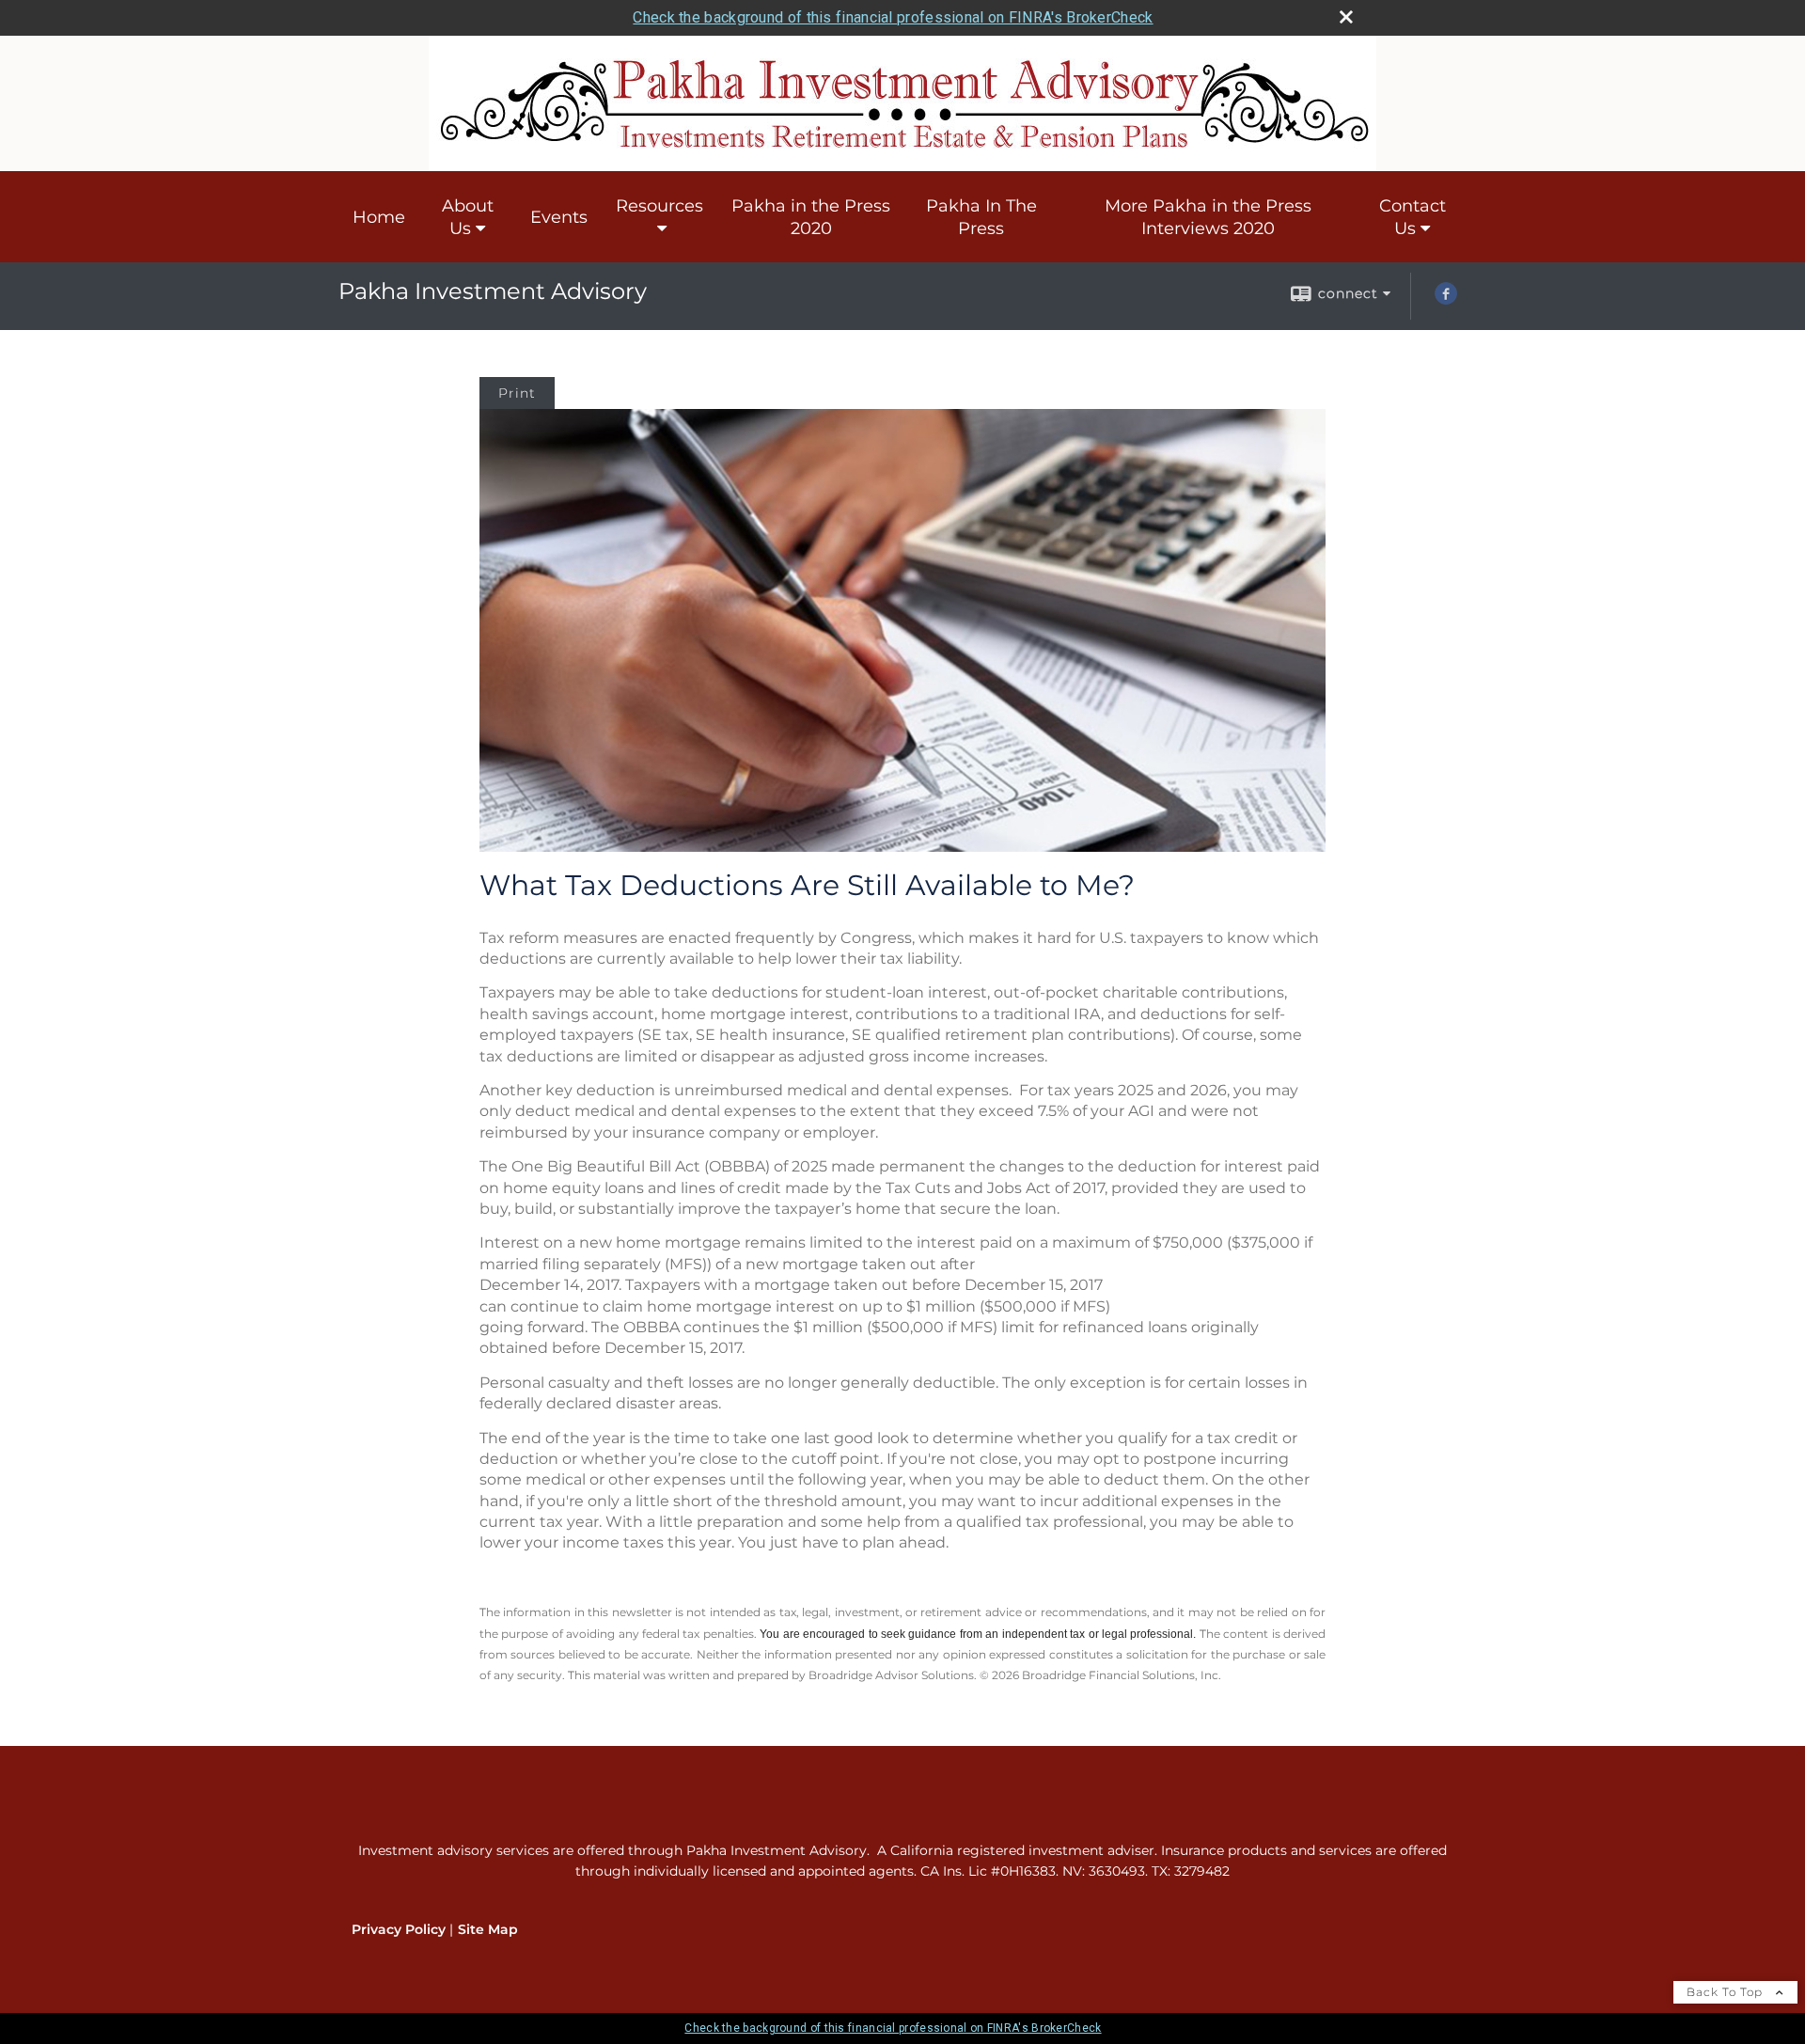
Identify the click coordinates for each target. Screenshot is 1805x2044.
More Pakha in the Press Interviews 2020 (1208, 217)
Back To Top (1727, 1992)
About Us (468, 217)
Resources (659, 206)
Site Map (488, 1929)
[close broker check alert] (1346, 17)
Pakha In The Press (981, 217)
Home (379, 217)
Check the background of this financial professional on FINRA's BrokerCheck (893, 17)
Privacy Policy (399, 1929)
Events (559, 217)
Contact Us (1413, 217)
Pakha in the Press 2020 (811, 217)
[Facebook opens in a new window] (1446, 300)
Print (517, 393)
